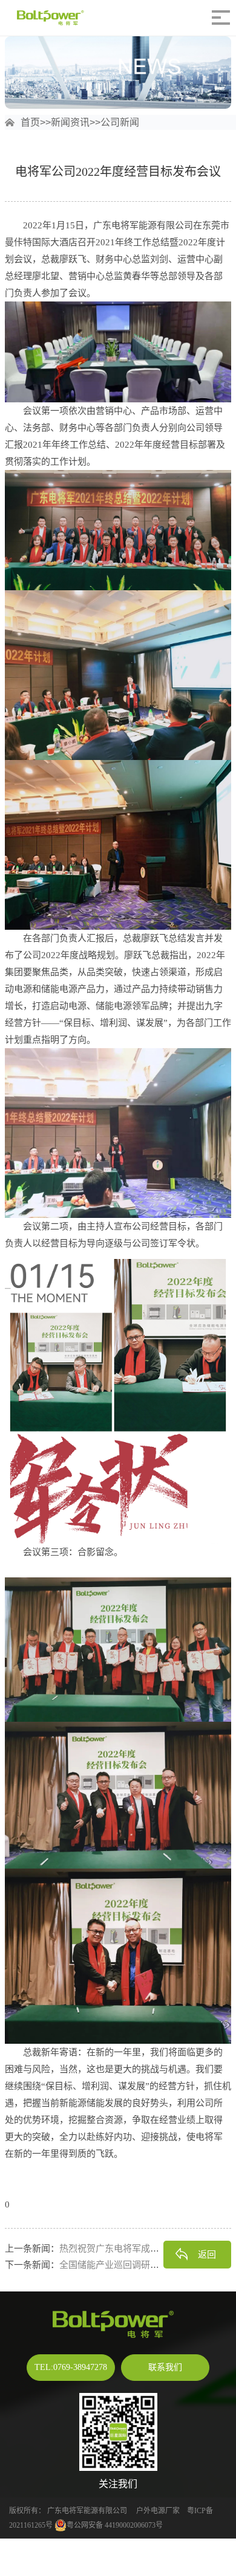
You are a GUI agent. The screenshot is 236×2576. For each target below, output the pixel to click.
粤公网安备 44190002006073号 (115, 2525)
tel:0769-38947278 (71, 2367)
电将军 (73, 2511)
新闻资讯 (70, 122)
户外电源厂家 (158, 2511)
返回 (207, 2254)
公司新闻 (120, 122)
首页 (30, 122)
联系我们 (165, 2367)
